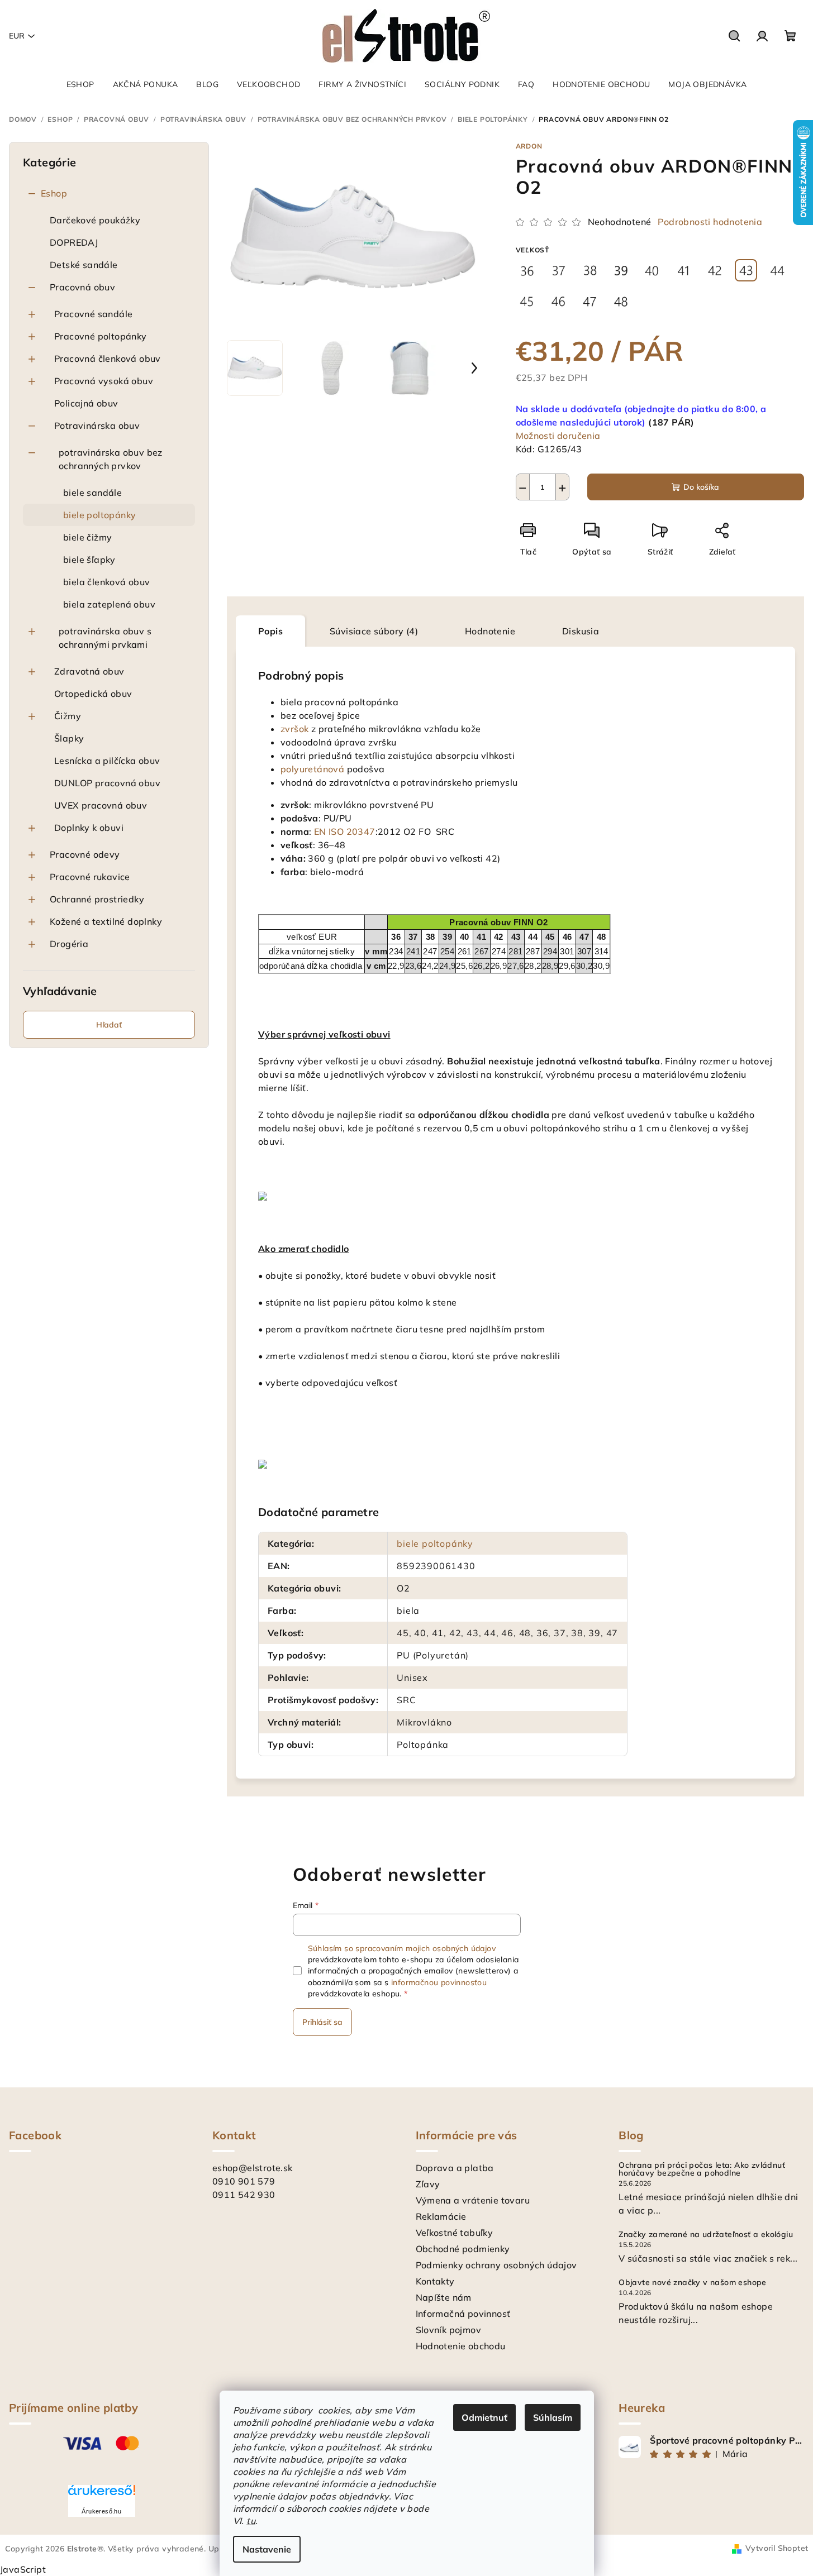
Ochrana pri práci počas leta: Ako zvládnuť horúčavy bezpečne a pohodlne (702, 2169)
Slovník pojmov (449, 2330)
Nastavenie (267, 2549)
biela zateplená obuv (109, 604)
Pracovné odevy (85, 854)
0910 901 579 (244, 2181)
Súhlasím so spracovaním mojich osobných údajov (402, 1948)
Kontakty (435, 2281)
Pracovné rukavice (90, 877)
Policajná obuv (86, 403)
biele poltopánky (99, 515)
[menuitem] (80, 84)
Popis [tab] (270, 631)
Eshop (54, 193)
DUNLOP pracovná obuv (107, 783)
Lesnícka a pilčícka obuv (107, 761)
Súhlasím (553, 2417)
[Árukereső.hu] (102, 2494)
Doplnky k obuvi (89, 828)
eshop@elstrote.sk (253, 2168)
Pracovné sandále (93, 314)
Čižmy (68, 716)
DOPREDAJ (74, 242)
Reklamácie (441, 2216)
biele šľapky (89, 560)
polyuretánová (312, 769)
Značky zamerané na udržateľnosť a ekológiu (706, 2234)
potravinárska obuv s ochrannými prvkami (105, 638)
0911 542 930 (244, 2195)
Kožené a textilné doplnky (106, 921)
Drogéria (69, 944)
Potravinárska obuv (97, 426)
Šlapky (69, 738)
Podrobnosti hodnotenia (710, 222)
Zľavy (428, 2184)
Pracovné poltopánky (101, 336)
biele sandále (92, 493)
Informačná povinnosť (463, 2314)
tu (251, 2521)
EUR (17, 36)
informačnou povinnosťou (439, 1982)
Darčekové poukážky (95, 220)
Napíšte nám (444, 2297)
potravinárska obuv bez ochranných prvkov (111, 459)
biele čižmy (87, 537)
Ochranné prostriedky (97, 899)
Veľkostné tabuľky (455, 2233)
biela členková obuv (107, 582)
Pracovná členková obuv (108, 359)
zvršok (294, 729)
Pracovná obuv (82, 287)
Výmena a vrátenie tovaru (473, 2200)
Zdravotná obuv (89, 671)
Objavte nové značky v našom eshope (693, 2282)
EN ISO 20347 (345, 831)
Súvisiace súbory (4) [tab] (374, 631)
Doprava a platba (455, 2168)
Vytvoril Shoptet (777, 2548)
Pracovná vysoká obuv (104, 381)
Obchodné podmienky (463, 2249)
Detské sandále (84, 265)
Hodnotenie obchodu (461, 2346)
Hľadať (109, 1025)
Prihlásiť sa (322, 2022)
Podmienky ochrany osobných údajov (496, 2265)
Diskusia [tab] (581, 631)
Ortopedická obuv (93, 694)
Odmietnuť (484, 2417)
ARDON (529, 146)
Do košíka (701, 487)
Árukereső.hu (101, 2511)
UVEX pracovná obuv (101, 805)
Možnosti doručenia (558, 436)
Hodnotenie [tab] (490, 631)
